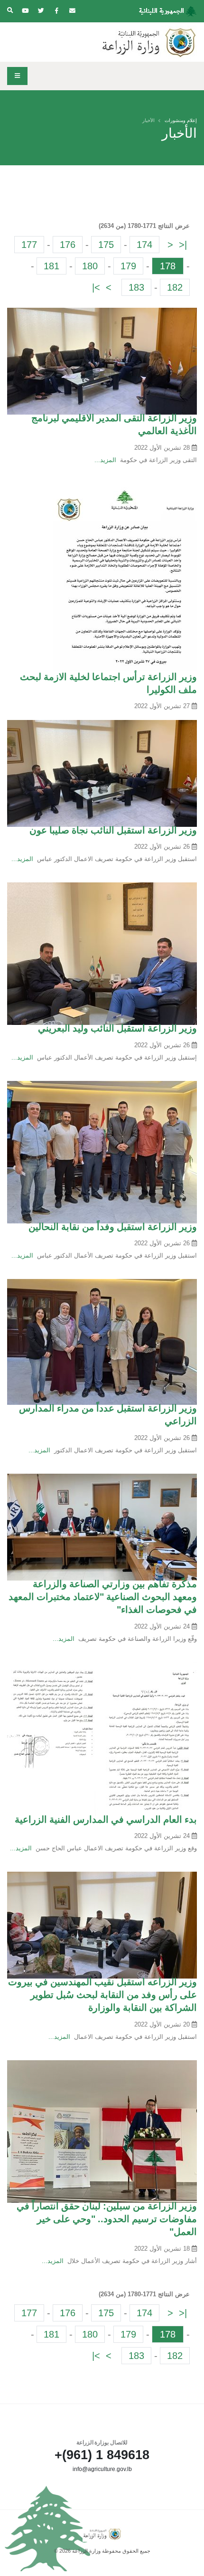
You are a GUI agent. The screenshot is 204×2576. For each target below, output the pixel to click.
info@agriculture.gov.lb (102, 2469)
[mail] (72, 11)
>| (96, 287)
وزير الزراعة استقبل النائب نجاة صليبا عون (113, 830)
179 (128, 266)
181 (51, 266)
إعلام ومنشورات (181, 120)
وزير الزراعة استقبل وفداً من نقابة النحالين (113, 1227)
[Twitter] (41, 11)
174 (144, 245)
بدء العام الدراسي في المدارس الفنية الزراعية (106, 1819)
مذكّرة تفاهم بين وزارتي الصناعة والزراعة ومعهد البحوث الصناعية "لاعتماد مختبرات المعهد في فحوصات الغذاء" (103, 1597)
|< (183, 245)
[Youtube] (25, 11)
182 (175, 287)
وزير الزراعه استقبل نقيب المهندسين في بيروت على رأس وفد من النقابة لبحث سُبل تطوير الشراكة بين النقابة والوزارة (102, 1995)
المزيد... (105, 460)
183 (136, 287)
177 (29, 245)
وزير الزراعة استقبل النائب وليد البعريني (117, 1028)
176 (68, 245)
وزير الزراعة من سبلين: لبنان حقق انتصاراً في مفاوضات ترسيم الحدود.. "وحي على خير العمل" (107, 2219)
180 (90, 266)
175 (106, 245)
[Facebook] (56, 11)
